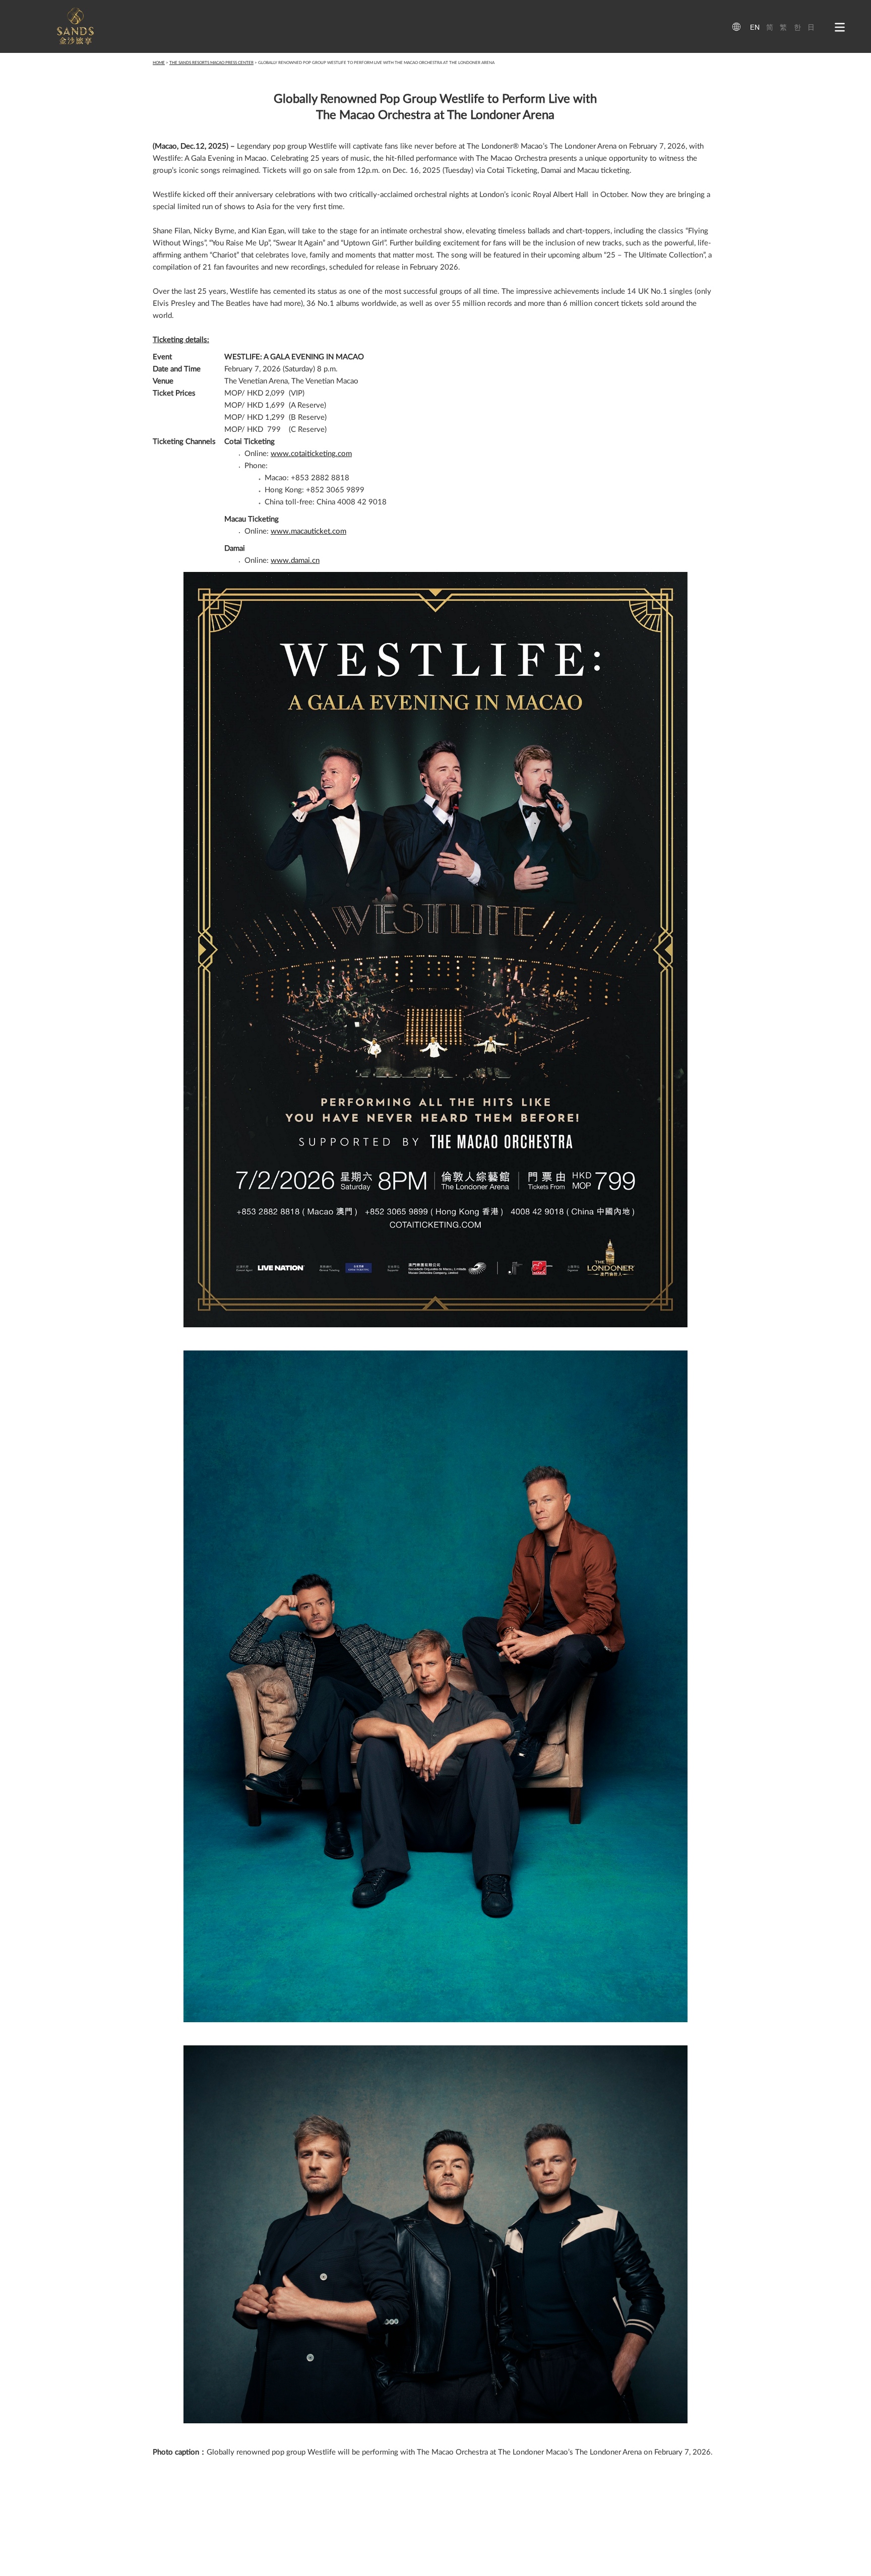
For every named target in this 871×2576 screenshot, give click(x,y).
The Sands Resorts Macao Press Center (211, 63)
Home (159, 63)
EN (755, 27)
